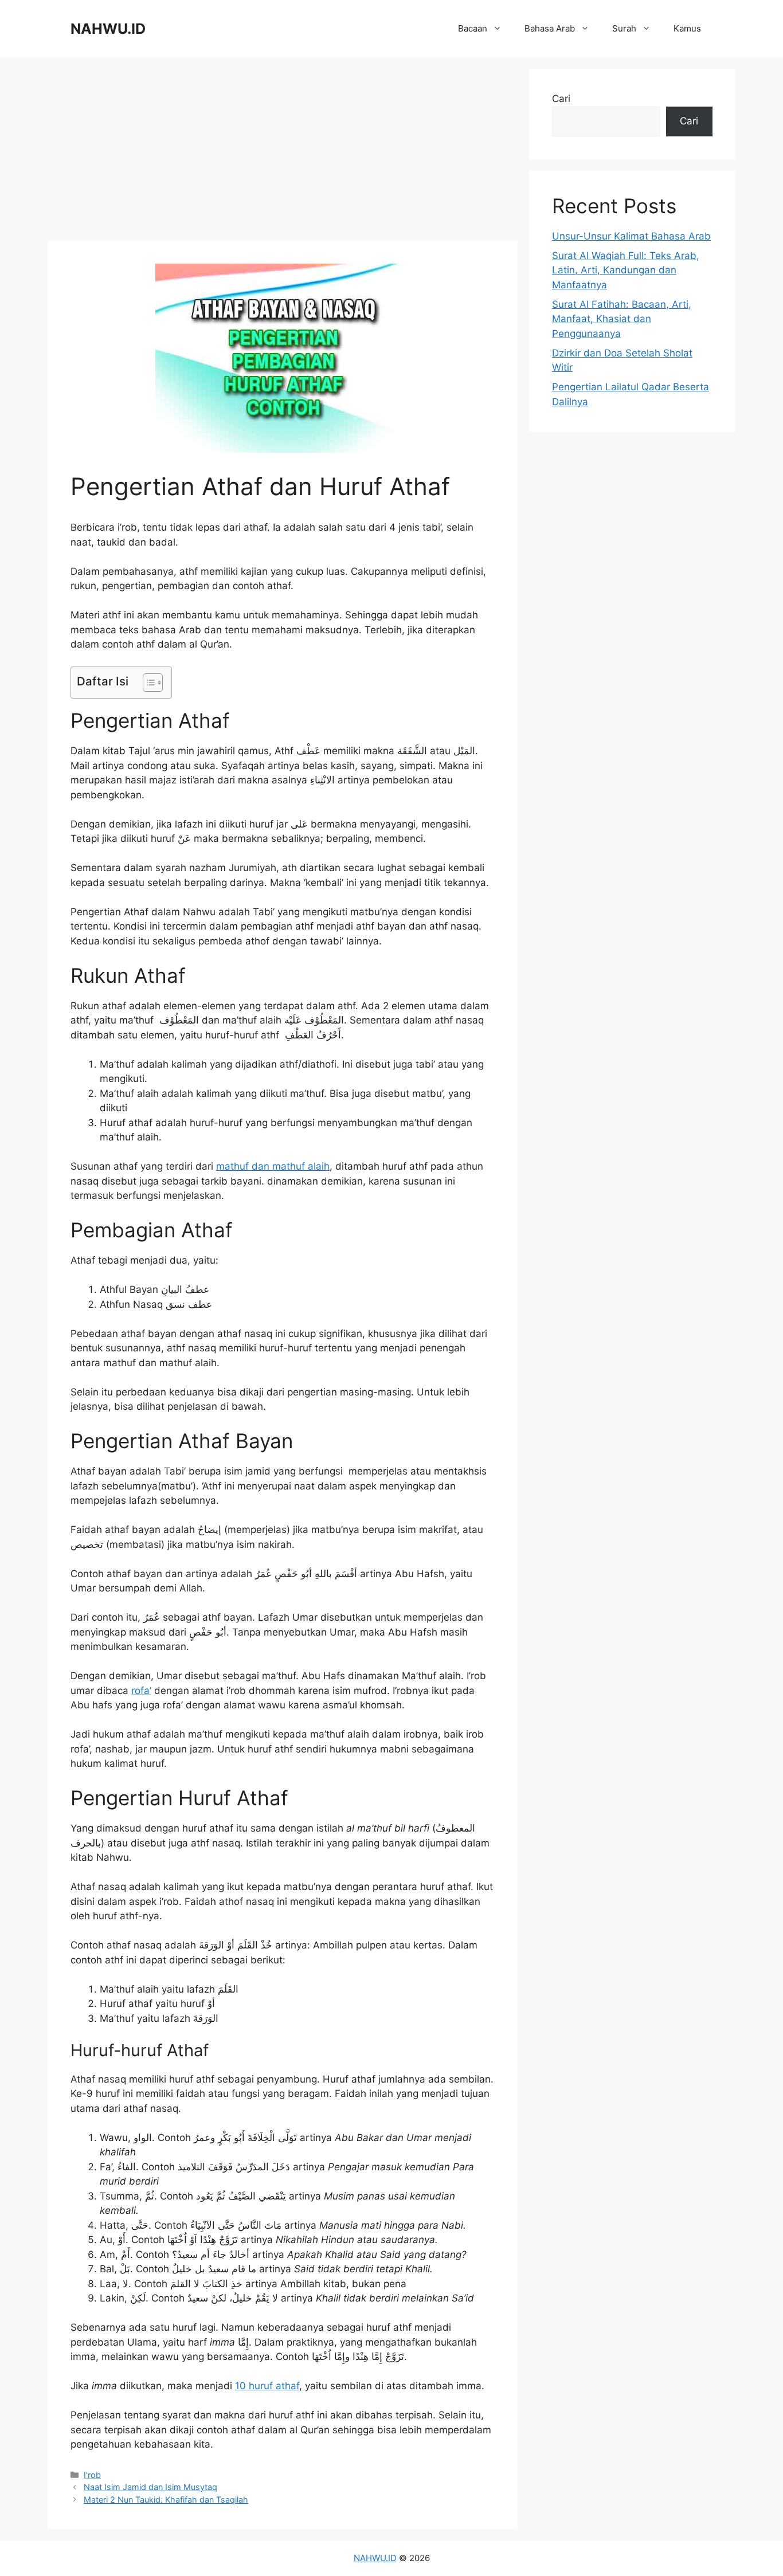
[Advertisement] (283, 149)
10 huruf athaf (267, 2386)
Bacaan (473, 28)
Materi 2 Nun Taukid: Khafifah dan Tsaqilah (166, 2499)
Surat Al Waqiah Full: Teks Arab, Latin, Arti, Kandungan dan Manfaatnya (626, 270)
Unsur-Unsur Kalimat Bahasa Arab (631, 236)
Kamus (687, 28)
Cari (561, 99)
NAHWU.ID (108, 29)
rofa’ (141, 1691)
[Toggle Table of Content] (147, 683)
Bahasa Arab (550, 28)
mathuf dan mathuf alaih (273, 1166)
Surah (624, 28)
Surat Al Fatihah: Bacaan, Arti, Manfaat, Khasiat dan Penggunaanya (622, 319)
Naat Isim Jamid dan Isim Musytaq (150, 2487)
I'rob (92, 2475)
